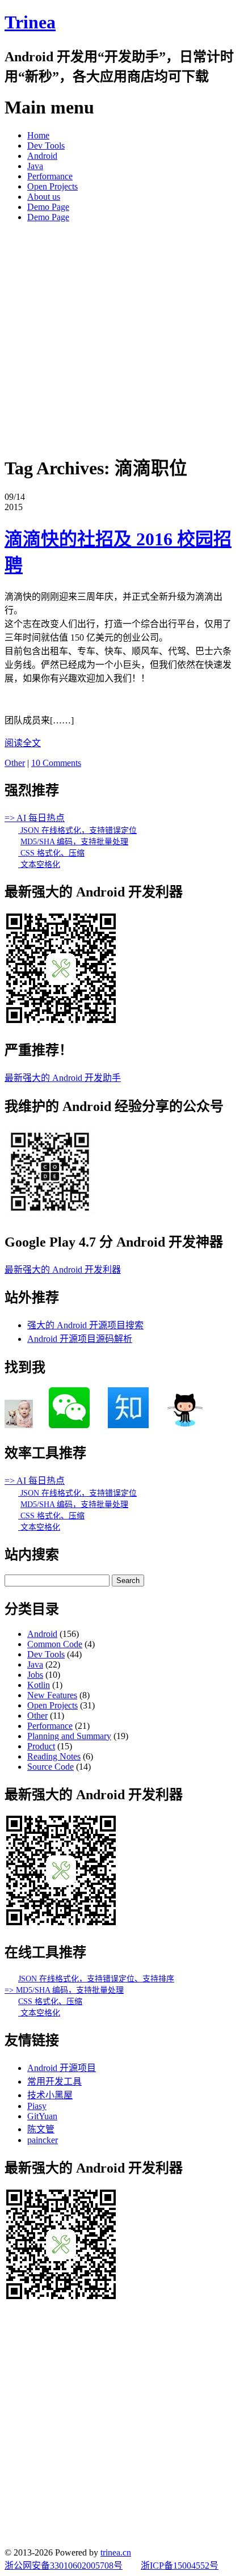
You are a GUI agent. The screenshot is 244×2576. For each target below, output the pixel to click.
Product (41, 1746)
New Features (52, 1695)
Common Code (55, 1644)
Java (35, 166)
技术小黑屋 (50, 2095)
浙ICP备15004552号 (180, 2566)
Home (38, 135)
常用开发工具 (54, 2082)
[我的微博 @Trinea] (19, 1425)
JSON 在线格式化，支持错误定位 (77, 830)
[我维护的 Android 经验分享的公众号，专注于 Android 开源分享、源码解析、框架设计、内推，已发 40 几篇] (50, 1214)
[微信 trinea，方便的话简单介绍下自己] (69, 1425)
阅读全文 (23, 743)
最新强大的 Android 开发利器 (63, 1270)
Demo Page (48, 207)
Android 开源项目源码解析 (80, 1339)
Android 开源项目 (62, 2068)
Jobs (35, 1675)
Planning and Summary (69, 1736)
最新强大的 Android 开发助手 (63, 1078)
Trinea (30, 22)
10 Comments (56, 763)
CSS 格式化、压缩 (51, 853)
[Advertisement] (122, 336)
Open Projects (52, 186)
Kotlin (39, 1685)
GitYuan (42, 2116)
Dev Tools (46, 146)
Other (15, 763)
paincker (43, 2140)
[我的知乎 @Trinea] (128, 1425)
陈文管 (41, 2129)
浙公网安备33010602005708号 (64, 2566)
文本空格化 (39, 864)
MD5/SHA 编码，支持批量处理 (74, 842)
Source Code (51, 1767)
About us (44, 197)
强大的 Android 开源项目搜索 (85, 1325)
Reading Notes (54, 1756)
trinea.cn (116, 2552)
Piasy (37, 2106)
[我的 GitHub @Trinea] (185, 1425)
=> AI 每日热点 (35, 818)
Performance (50, 176)
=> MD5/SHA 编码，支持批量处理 (64, 1990)
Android (42, 156)
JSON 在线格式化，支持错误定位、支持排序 (96, 1979)
